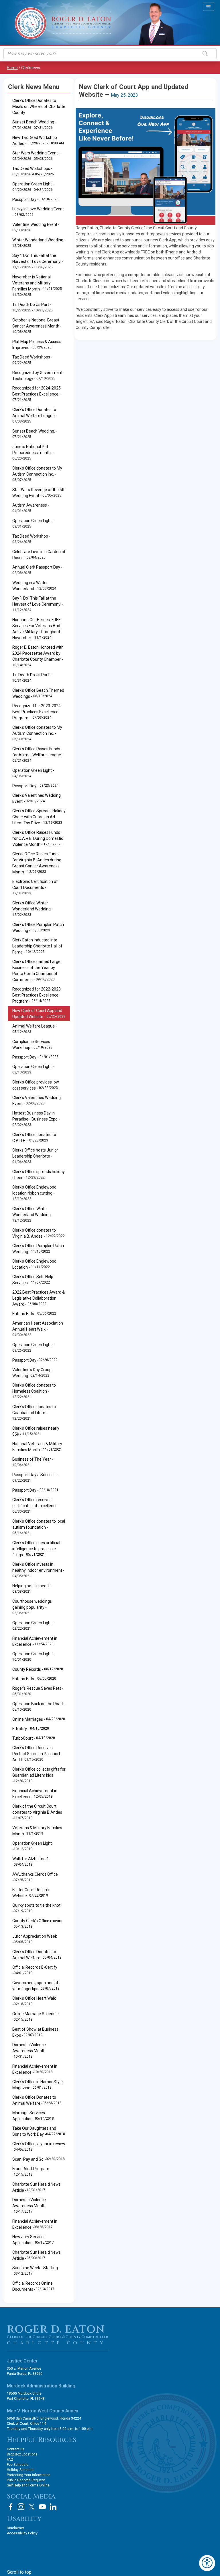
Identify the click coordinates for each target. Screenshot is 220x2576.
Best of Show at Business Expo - (35, 2032)
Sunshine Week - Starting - (35, 2271)
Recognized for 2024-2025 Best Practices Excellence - (37, 394)
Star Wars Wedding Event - (36, 156)
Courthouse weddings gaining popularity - (32, 1607)
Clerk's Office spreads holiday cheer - (39, 1175)
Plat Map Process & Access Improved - (37, 345)
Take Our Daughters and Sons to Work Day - (39, 2131)
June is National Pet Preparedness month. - (33, 452)
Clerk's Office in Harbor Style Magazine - (38, 2085)
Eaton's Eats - (34, 1314)
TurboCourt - (34, 1738)
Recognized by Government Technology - (37, 376)
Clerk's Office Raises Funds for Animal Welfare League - (38, 755)
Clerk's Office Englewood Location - (34, 1264)
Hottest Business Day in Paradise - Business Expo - (36, 1119)
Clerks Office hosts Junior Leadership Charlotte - (35, 1156)
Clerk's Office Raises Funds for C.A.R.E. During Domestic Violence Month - (38, 838)
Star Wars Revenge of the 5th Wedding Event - (39, 493)
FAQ (10, 2459)
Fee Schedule (18, 2465)
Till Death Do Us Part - (33, 307)
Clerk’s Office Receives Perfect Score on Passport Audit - (36, 1754)
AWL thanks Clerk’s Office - (35, 1877)
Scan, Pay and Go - (39, 2159)
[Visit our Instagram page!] (21, 2507)
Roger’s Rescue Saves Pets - (38, 1691)
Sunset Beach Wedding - (34, 125)
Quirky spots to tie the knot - (36, 1908)
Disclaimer (15, 2528)
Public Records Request (26, 2480)
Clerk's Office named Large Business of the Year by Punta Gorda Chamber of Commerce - (36, 971)
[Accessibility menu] (207, 2563)
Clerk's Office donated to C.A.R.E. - (34, 1138)
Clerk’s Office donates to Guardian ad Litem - (34, 1412)
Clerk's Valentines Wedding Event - (37, 798)
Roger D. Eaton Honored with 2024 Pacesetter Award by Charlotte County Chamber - (38, 656)
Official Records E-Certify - (35, 1970)
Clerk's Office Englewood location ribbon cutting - (34, 1193)
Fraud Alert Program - (31, 2172)
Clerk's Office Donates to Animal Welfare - (37, 1955)
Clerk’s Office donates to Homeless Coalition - (34, 1391)
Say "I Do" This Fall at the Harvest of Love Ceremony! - (38, 261)
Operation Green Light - (33, 187)
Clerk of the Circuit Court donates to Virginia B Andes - (37, 1812)
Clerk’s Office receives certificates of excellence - (36, 1505)
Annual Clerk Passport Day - (37, 570)
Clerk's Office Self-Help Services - (33, 1280)
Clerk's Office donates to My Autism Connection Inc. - (37, 474)
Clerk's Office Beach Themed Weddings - (38, 693)
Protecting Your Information (29, 2475)
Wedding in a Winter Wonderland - (34, 586)
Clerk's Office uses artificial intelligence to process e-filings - (36, 1549)
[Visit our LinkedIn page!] (53, 2507)
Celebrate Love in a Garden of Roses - (39, 555)
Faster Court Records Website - (31, 1893)
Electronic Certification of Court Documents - (35, 887)
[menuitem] (39, 946)
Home (12, 68)
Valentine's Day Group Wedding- (32, 1373)
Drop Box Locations (22, 2454)
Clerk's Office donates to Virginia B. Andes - (39, 1233)
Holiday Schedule (21, 2470)
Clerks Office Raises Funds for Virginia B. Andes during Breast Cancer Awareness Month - (37, 863)
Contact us (16, 2449)
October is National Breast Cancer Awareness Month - (37, 326)
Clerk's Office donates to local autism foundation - (39, 1527)
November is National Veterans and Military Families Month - (38, 286)
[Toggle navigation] (208, 7)
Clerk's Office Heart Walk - (34, 2001)
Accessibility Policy (22, 2533)
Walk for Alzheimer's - (31, 1862)
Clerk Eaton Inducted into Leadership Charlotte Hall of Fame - (37, 946)
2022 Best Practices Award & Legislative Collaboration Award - (39, 1298)
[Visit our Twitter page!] (32, 2507)
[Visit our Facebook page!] (11, 2507)
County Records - (38, 1669)
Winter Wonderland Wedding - (39, 243)
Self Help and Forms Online (28, 2485)
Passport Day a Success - (35, 1477)
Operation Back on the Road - (39, 1706)
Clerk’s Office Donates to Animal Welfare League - (35, 415)
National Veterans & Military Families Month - (37, 1447)
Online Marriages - (39, 1719)
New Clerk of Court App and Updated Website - (39, 1014)
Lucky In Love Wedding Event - (38, 212)
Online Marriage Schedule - (36, 2017)
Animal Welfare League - (35, 1029)
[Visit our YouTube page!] (42, 2507)
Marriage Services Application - (33, 2116)
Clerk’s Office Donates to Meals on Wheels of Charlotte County (39, 106)
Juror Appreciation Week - (35, 1939)
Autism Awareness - (31, 508)
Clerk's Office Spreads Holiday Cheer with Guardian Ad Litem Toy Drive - (39, 817)
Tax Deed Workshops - (33, 171)
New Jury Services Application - (33, 2240)
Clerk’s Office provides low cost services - (36, 1085)
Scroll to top (19, 2572)
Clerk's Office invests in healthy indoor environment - (38, 1570)
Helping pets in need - (32, 1589)
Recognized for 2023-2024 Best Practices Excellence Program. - (37, 712)
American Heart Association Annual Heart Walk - (38, 1329)
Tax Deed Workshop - (31, 539)
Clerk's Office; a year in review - (39, 2147)
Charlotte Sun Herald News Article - (37, 2187)
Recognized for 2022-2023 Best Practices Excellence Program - (37, 995)
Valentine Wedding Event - (36, 227)
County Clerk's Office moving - (38, 1924)
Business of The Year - (33, 1462)
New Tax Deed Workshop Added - (38, 140)
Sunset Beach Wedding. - (35, 434)
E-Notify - (31, 1729)
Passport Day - (35, 199)
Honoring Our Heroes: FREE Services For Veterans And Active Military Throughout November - (37, 629)
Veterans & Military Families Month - (37, 1831)
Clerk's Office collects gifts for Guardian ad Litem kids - (39, 1775)
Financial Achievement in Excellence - (35, 1641)
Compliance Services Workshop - (32, 1045)
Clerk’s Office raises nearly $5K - (36, 1431)
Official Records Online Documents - (33, 2286)
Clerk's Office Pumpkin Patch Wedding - (38, 928)
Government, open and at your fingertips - (36, 1986)
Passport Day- (35, 1360)
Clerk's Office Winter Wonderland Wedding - (33, 909)
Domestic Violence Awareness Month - (29, 2051)
